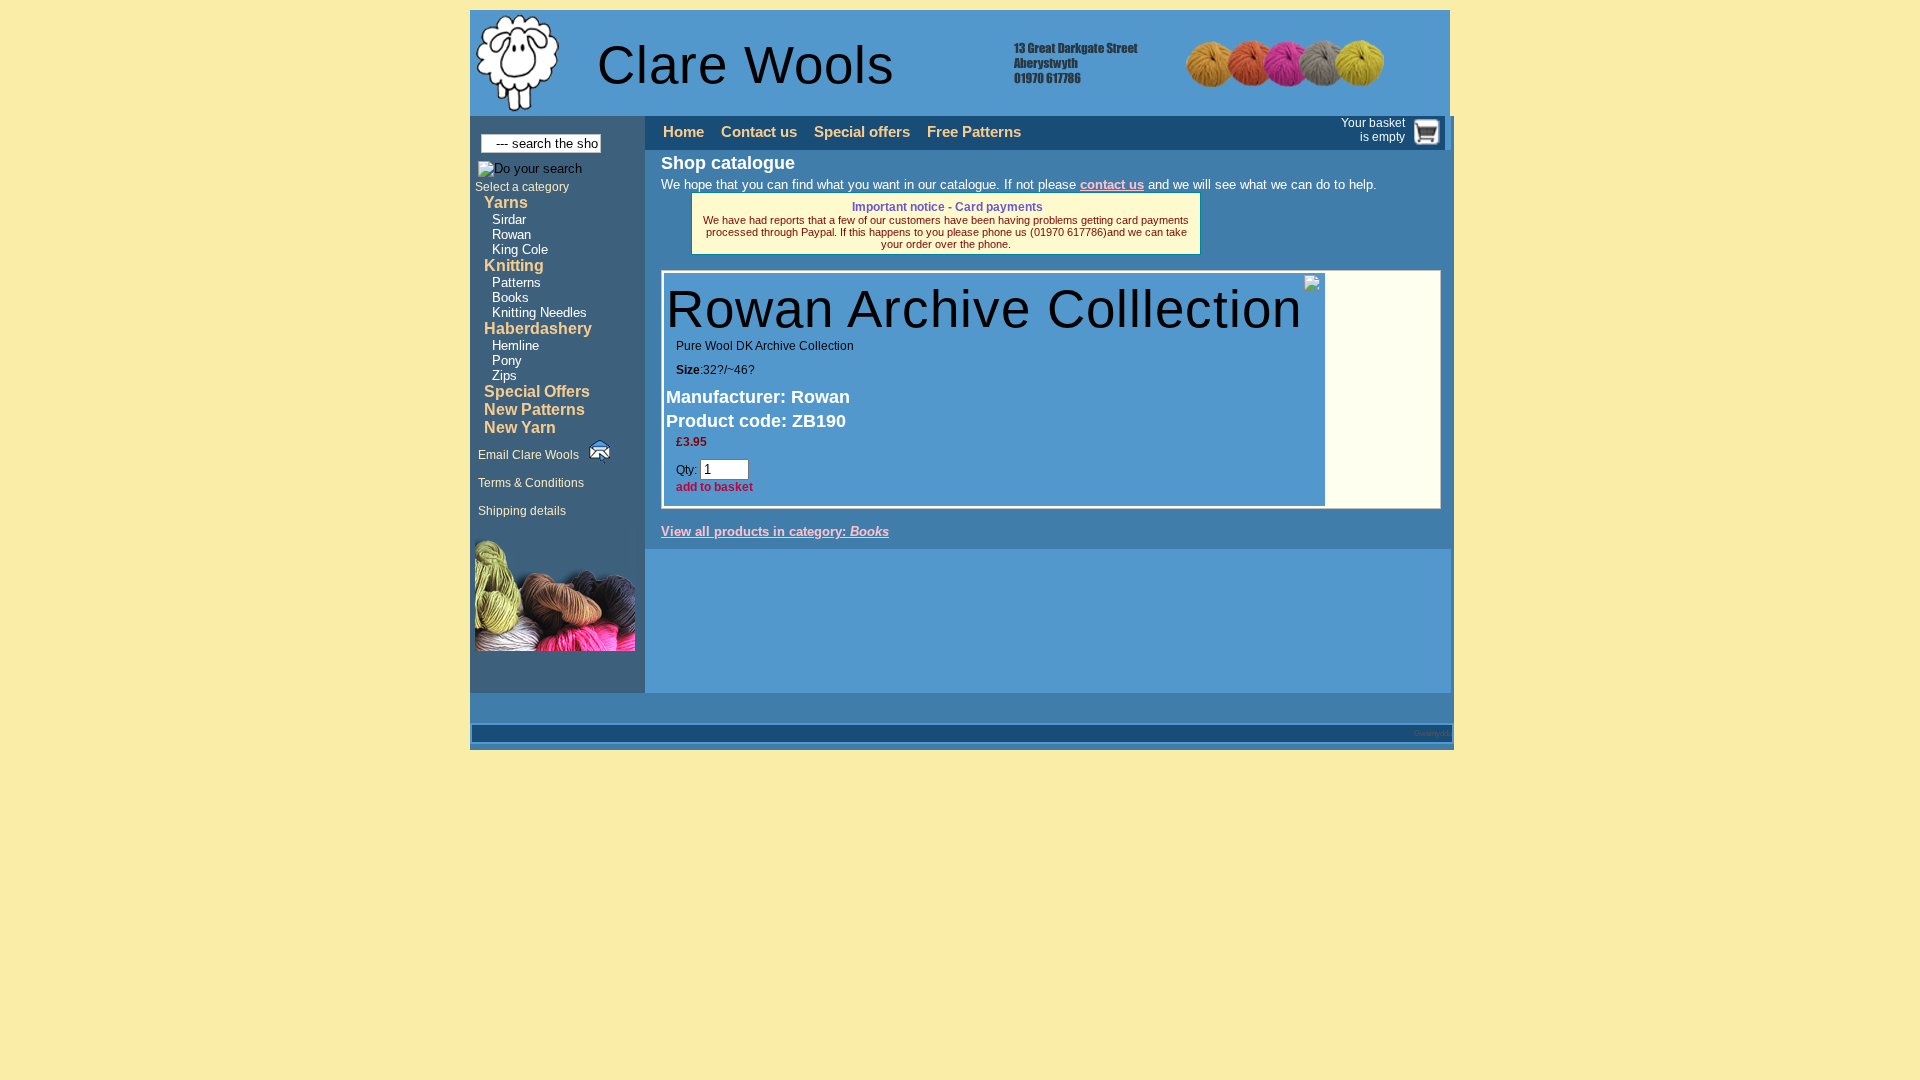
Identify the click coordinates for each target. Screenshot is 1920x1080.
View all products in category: (775, 531)
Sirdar (509, 219)
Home (683, 132)
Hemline (515, 345)
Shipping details (522, 511)
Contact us (759, 132)
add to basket (714, 487)
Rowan (511, 234)
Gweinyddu (1433, 733)
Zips (504, 375)
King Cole (520, 249)
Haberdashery (538, 328)
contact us (1112, 184)
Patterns (516, 282)
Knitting (514, 265)
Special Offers (537, 391)
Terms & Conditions (531, 483)
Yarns (506, 202)
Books (510, 297)
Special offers (862, 132)
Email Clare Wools (528, 455)
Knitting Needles (539, 312)
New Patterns (534, 409)
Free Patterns (974, 132)
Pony (507, 360)
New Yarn (520, 427)
